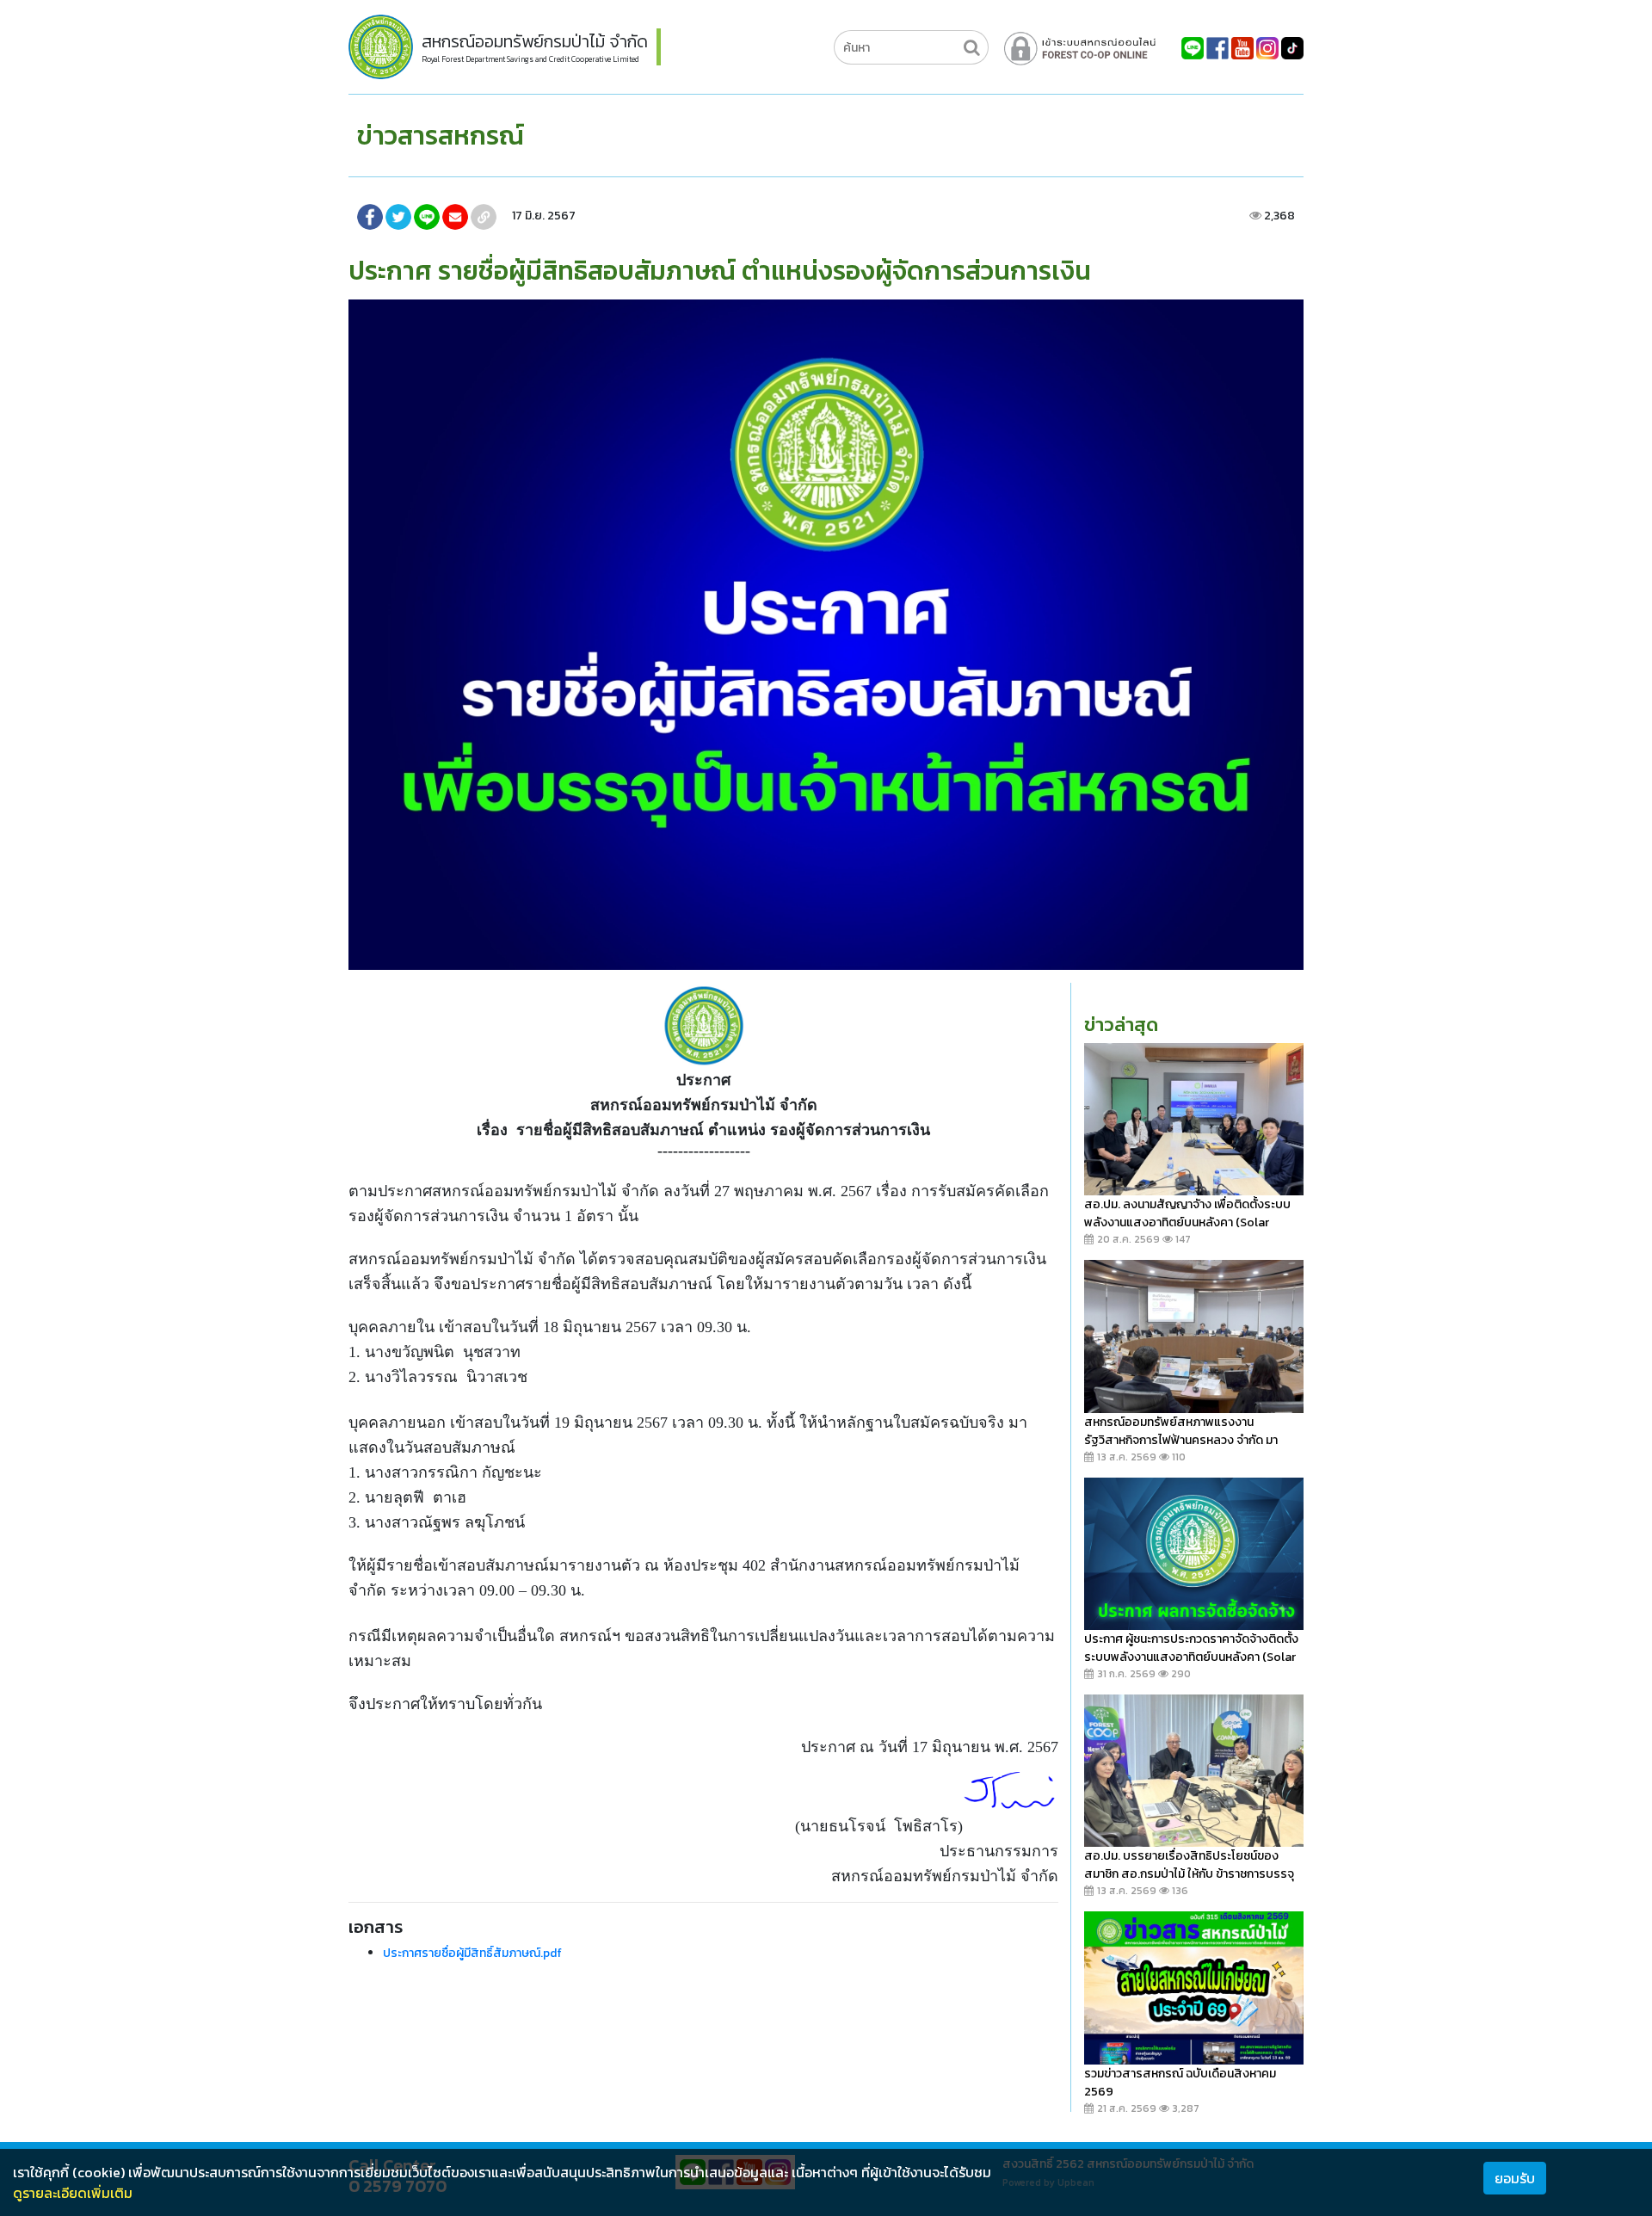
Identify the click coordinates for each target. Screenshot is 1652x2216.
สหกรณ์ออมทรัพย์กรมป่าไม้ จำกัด (535, 41)
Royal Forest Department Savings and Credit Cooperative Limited (530, 59)
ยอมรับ (1515, 2178)
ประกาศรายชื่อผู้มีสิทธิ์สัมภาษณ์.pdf (472, 1953)
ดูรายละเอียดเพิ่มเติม (73, 2193)
